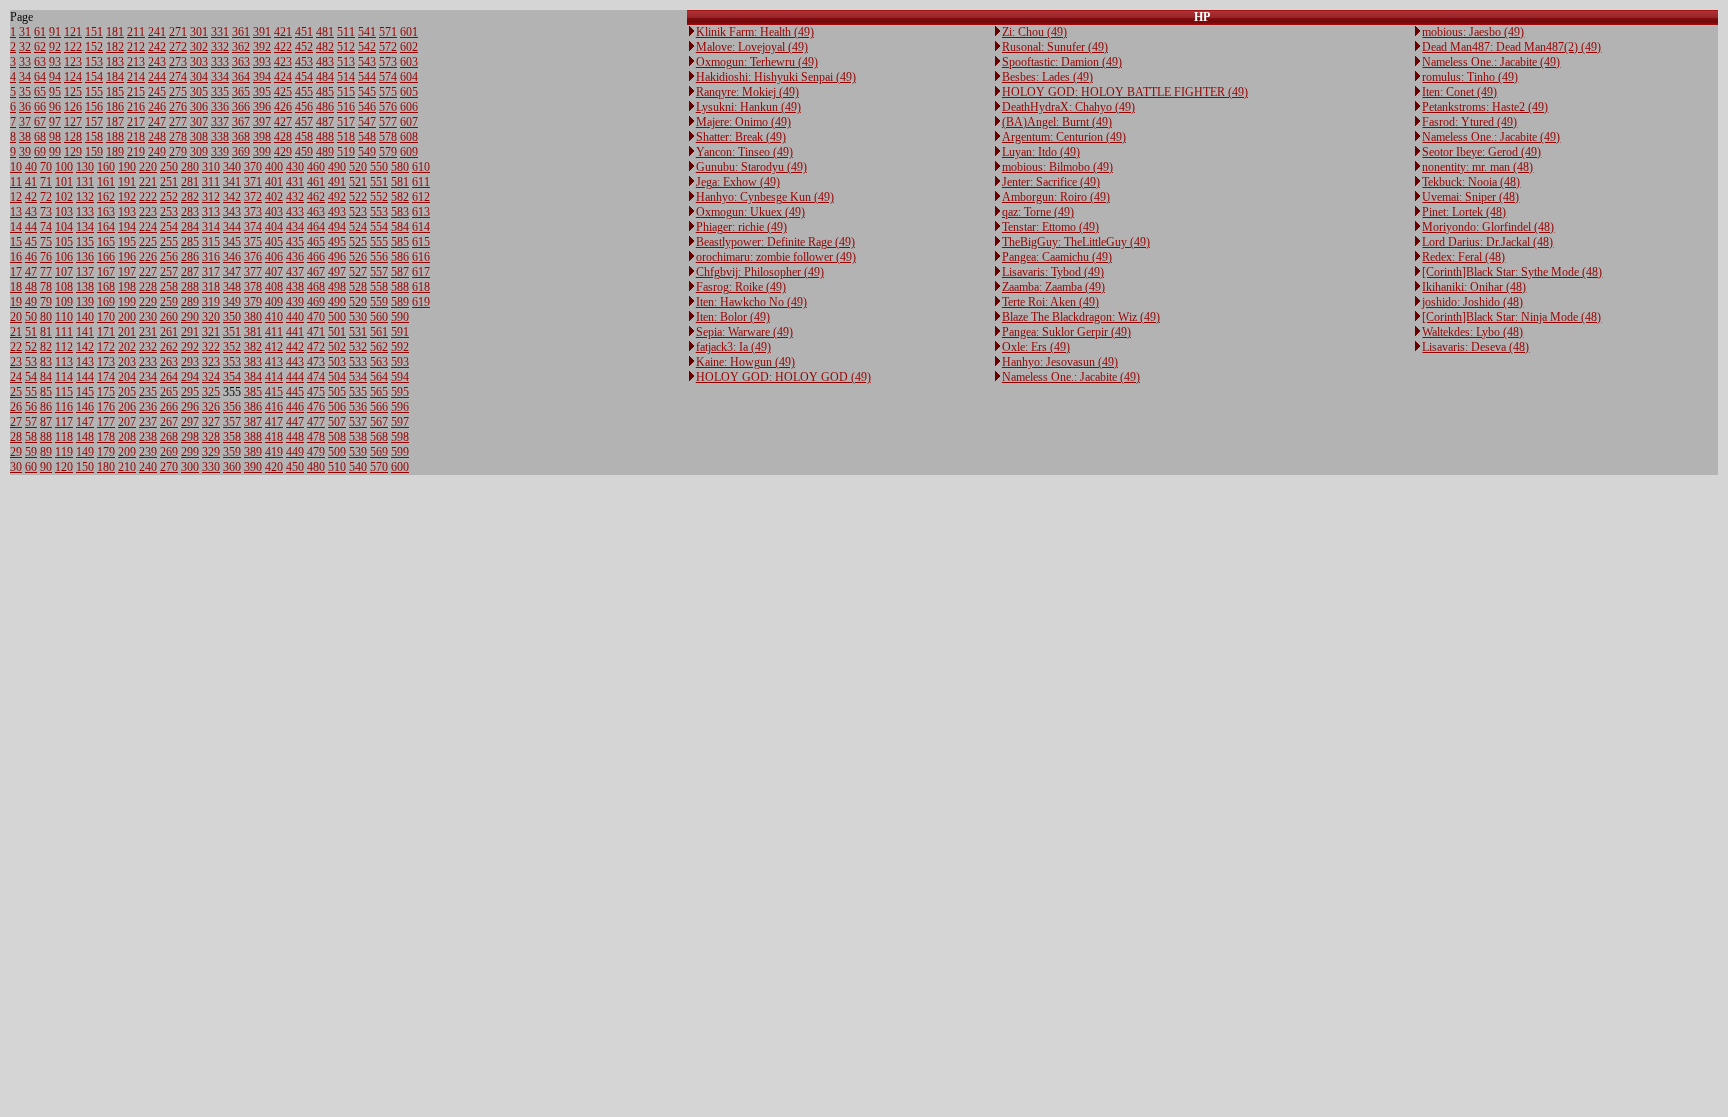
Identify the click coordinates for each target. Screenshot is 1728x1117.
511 (346, 32)
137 (85, 272)
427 (283, 122)
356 (232, 407)
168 (106, 287)
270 (169, 467)
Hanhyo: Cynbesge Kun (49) (765, 197)
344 (232, 227)
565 (379, 392)
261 (169, 332)
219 (136, 152)
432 (295, 197)
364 (241, 77)
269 (169, 452)
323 (211, 362)
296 (190, 407)
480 (316, 467)
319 (211, 302)
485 (325, 92)
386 (253, 407)
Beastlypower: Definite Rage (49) (775, 242)
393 (262, 62)
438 (295, 287)
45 (31, 242)
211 (136, 32)
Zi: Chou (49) (1034, 32)
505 (337, 392)
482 (325, 47)
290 (190, 317)
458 (304, 137)
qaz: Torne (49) (1038, 212)
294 (190, 377)
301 (199, 32)
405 (274, 242)
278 (178, 137)
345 (232, 242)
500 (337, 317)
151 (94, 32)
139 (85, 302)
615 (421, 242)
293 (190, 362)
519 (346, 152)
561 (379, 332)
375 (253, 242)
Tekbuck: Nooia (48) (1471, 182)
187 (115, 122)
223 (148, 212)
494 (337, 227)
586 (400, 257)
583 (400, 212)
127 (73, 122)
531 (358, 332)
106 (64, 257)
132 (85, 197)
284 (190, 227)
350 (232, 317)
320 (211, 317)
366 (241, 107)
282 (190, 197)
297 (190, 422)
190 (127, 167)
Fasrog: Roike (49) (741, 287)
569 (379, 452)
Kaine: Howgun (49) (745, 362)
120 (64, 467)
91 (55, 32)
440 (295, 317)
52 (31, 347)
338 (220, 137)
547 (367, 122)
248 (157, 137)
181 (115, 32)
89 (46, 452)
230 (148, 317)
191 (127, 182)
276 (178, 107)
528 (358, 287)
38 (25, 137)
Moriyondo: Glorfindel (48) (1488, 227)
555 (379, 242)
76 (46, 257)
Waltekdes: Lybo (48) (1472, 332)
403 (274, 212)
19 (16, 302)
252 (169, 197)
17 (16, 272)
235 (148, 392)
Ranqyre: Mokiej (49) (747, 92)
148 (85, 437)
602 (409, 47)
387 (253, 422)
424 (283, 77)
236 (148, 407)
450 (295, 467)
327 (211, 422)
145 (85, 392)
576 (388, 107)
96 (55, 107)
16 (16, 257)
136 (85, 257)
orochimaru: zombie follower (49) (776, 257)
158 (94, 137)
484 (325, 77)
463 (316, 212)
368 (241, 137)
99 (55, 152)
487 (325, 122)
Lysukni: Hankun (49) (748, 107)
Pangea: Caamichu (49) (1057, 257)
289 (190, 302)
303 (199, 62)
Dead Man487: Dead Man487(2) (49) (1511, 47)
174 (106, 377)
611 (421, 182)
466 (316, 257)
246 (157, 107)
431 (295, 182)
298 (190, 437)
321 (211, 332)
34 (25, 77)
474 (316, 377)
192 (127, 197)
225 (148, 242)
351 (232, 332)
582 (400, 197)
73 (46, 212)
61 (40, 32)
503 (337, 362)
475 (316, 392)
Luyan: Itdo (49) (1041, 152)
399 (262, 152)
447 (295, 422)
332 (220, 47)
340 (232, 167)
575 (388, 92)
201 (127, 332)
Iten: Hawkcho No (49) (751, 302)
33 (25, 62)
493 (337, 212)
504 (337, 377)
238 (148, 437)
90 (46, 467)
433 (295, 212)
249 (157, 152)
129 (73, 152)
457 (304, 122)
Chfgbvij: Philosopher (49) (760, 272)
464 (316, 227)
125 (73, 92)
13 (16, 212)
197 (127, 272)
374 (253, 227)
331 (220, 32)
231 (148, 332)
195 (127, 242)
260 (169, 317)
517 (346, 122)
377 (253, 272)
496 (337, 257)
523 (358, 212)
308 (199, 137)
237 (148, 422)
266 (169, 407)
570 (379, 467)
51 (31, 332)
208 (127, 437)
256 (169, 257)
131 (85, 182)
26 (16, 407)
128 (73, 137)
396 (262, 107)
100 (64, 167)
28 (16, 437)
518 (346, 137)
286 (190, 257)
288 (190, 287)
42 (31, 197)
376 (253, 257)
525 (358, 242)
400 (274, 167)
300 (190, 467)
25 (16, 392)
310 (211, 167)
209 (127, 452)
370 (253, 167)
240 (148, 467)
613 (421, 212)
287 (190, 272)
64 (40, 77)
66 (40, 107)
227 (148, 272)
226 (148, 257)
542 (367, 47)
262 (169, 347)
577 (388, 122)
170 (106, 317)
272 (178, 47)
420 (274, 467)
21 (16, 332)
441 (295, 332)
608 (409, 137)
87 (46, 422)
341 (232, 182)
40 (31, 167)
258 (169, 287)
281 (190, 182)
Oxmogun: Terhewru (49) (757, 62)
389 (253, 452)
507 (337, 422)
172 (106, 347)
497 (337, 272)
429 (283, 152)
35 (25, 92)
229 (148, 302)
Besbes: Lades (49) (1047, 77)
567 (379, 422)
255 (169, 242)
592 (400, 347)
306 (199, 107)
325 (211, 392)
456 (304, 107)
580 (400, 167)
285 (190, 242)
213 (136, 62)
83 (46, 362)
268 (169, 437)
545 (367, 92)
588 (400, 287)
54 (31, 377)
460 (316, 167)
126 (73, 107)
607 (409, 122)
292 (190, 347)
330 (211, 467)
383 (253, 362)
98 (55, 137)
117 (64, 422)
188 (115, 137)
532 (358, 347)
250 (169, 167)
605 (409, 92)
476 (316, 407)
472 (316, 347)
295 (190, 392)
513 (346, 62)
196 (127, 257)
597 (400, 422)
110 (64, 317)
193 (127, 212)
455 (304, 92)
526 (358, 257)
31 (25, 32)
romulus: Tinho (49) (1470, 77)
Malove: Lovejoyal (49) (752, 47)
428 (283, 137)
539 (358, 452)
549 (367, 152)
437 (295, 272)
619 (421, 302)
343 (232, 212)
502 (337, 347)
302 (199, 47)
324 (211, 377)
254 (169, 227)
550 (379, 167)
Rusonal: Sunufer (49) (1055, 47)
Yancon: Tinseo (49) (744, 152)
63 (40, 62)
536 (358, 407)
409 (274, 302)
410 (274, 317)
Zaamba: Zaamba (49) (1053, 287)
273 (178, 62)
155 (94, 92)
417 (274, 422)
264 (169, 377)
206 (127, 407)
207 (127, 422)
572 (388, 47)
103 (64, 212)
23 (16, 362)
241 (157, 32)
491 (337, 182)
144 (85, 377)
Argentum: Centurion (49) (1064, 137)
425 (283, 92)
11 (16, 182)
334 (220, 77)
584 (400, 227)
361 (241, 32)
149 (85, 452)
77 (46, 272)
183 (115, 62)
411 (274, 332)
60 (31, 467)
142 (85, 347)
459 (304, 152)
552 (379, 197)
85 (46, 392)
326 (211, 407)
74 (46, 227)
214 (136, 77)
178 (106, 437)
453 (304, 62)
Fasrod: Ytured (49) (1469, 122)
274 (178, 77)
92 (55, 47)
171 (106, 332)
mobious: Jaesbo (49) (1473, 32)
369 (241, 152)
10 (16, 167)
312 (211, 197)
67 (40, 122)
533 (358, 362)
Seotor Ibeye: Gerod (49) (1481, 152)
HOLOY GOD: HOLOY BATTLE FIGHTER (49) (1125, 92)
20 (16, 317)
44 (31, 227)
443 (295, 362)
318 (211, 287)
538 (358, 437)
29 (16, 452)
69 (40, 152)
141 (85, 332)
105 (64, 242)
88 (46, 437)
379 (253, 302)
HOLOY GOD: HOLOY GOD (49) (783, 377)
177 (106, 422)
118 (64, 437)
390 (253, 467)
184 (115, 77)
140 (85, 317)
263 (169, 362)
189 (115, 152)
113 (64, 362)
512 (346, 47)
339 (220, 152)
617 (421, 272)
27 (16, 422)
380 (253, 317)
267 (169, 422)
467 (316, 272)
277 (178, 122)
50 (31, 317)
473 (316, 362)
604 (409, 77)
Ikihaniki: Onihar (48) (1474, 287)
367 (241, 122)
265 (169, 392)
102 (64, 197)
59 (31, 452)
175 (106, 392)
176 (106, 407)
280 (190, 167)
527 (358, 272)
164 (106, 227)
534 (358, 377)
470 (316, 317)
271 (178, 32)
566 (379, 407)
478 (316, 437)
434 (295, 227)
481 (325, 32)
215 (136, 92)
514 (346, 77)
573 (388, 62)
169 (106, 302)
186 (115, 107)
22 (16, 347)
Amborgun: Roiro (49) (1056, 197)
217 (136, 122)
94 (55, 77)
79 (46, 302)
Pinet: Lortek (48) (1464, 212)
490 (337, 167)
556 (379, 257)
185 (115, 92)
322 (211, 347)
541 (367, 32)
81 (46, 332)
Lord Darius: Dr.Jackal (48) (1487, 242)
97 (55, 122)
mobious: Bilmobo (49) (1057, 167)
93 (55, 62)
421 (283, 32)
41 (31, 182)
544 (367, 77)
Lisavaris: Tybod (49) (1053, 272)
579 (388, 152)
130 (85, 167)
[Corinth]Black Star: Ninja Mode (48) (1511, 317)
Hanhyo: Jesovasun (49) (1060, 362)
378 (253, 287)
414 (274, 377)
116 (64, 407)
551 (379, 182)
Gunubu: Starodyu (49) (751, 167)
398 (262, 137)
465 (316, 242)
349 (232, 302)
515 (346, 92)
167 (106, 272)
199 (127, 302)
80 (46, 317)
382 (253, 347)
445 (295, 392)
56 (31, 407)
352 (232, 347)
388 (253, 437)
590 (400, 317)
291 (190, 332)
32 (25, 47)
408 (274, 287)
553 (379, 212)
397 (262, 122)
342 (232, 197)
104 (64, 227)
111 (64, 332)
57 (31, 422)
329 (211, 452)
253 (169, 212)
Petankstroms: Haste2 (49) (1485, 107)
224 (148, 227)
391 (262, 32)
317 (211, 272)
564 (379, 377)
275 (178, 92)
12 (16, 197)
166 (106, 257)
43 (31, 212)
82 (46, 347)
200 (127, 317)
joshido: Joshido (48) (1472, 302)
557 (379, 272)
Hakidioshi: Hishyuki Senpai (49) (776, 77)
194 (127, 227)
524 (358, 227)
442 (295, 347)
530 (358, 317)
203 (127, 362)
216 (136, 107)
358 (232, 437)
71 (46, 182)
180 (106, 467)
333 (220, 62)
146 (85, 407)
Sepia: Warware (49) (744, 332)
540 (358, 467)
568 (379, 437)
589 (400, 302)
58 (31, 437)
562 (379, 347)
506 (337, 407)
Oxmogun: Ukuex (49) (750, 212)
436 (295, 257)
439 (295, 302)
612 (421, 197)
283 (190, 212)
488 (325, 137)
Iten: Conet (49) (1459, 92)
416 (274, 407)
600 (400, 467)
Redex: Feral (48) (1463, 257)
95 (55, 92)
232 (148, 347)
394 (262, 77)
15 (16, 242)
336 (220, 107)
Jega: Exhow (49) (738, 182)
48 (31, 287)
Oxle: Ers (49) (1036, 347)
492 (337, 197)
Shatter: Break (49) (741, 137)
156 (94, 107)
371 (253, 182)
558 (379, 287)
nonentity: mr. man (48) (1477, 167)
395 (262, 92)
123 (73, 62)
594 (400, 377)
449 (295, 452)
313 (211, 212)
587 (400, 272)
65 (40, 92)
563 (379, 362)
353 (232, 362)
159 (94, 152)
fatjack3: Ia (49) (733, 347)
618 (421, 287)
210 (127, 467)
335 (220, 92)
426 (283, 107)
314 (211, 227)
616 (421, 257)
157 (94, 122)
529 (358, 302)
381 (253, 332)
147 (85, 422)
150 (85, 467)
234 (148, 377)
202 (127, 347)
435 (295, 242)
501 (337, 332)
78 (46, 287)
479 (316, 452)
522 (358, 197)
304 (199, 77)
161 (106, 182)
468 (316, 287)
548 (367, 137)
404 (274, 227)
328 (211, 437)
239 (148, 452)
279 (178, 152)
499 (337, 302)
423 (283, 62)
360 (232, 467)
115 (64, 392)
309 (199, 152)
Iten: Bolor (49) (733, 317)
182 (115, 47)
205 (127, 392)
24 (16, 377)
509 (337, 452)
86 (46, 407)
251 (169, 182)
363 (241, 62)
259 (169, 302)
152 (94, 47)
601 (409, 32)
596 (400, 407)
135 (85, 242)
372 (253, 197)
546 (367, 107)
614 (421, 227)
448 (295, 437)
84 (46, 377)
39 (25, 152)
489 (325, 152)
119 (64, 452)
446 (295, 407)
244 (157, 77)
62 (40, 47)
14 (16, 227)
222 (148, 197)
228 (148, 287)
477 (316, 422)
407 (274, 272)
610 (421, 167)
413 (274, 362)
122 (73, 47)
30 (16, 467)
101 (64, 182)
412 (274, 347)
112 (64, 347)
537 (358, 422)
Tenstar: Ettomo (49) (1050, 227)
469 (316, 302)
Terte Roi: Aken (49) (1050, 302)
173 (106, 362)
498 (337, 287)
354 (232, 377)
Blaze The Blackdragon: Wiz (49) (1081, 317)
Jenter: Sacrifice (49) (1051, 182)
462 (316, 197)
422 (283, 47)
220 (148, 167)
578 (388, 137)
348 (232, 287)
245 (157, 92)
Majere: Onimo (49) (743, 122)
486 (325, 107)
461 (316, 182)
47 (31, 272)
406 (274, 257)
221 (148, 182)
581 (400, 182)
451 (304, 32)
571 (388, 32)
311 (211, 182)
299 (190, 452)
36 (25, 107)
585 (400, 242)
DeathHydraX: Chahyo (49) (1068, 107)
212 (136, 47)
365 (241, 92)
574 (388, 77)
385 (253, 392)
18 (16, 287)
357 (232, 422)
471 (316, 332)
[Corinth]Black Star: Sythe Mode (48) (1512, 272)
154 (94, 77)
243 (157, 62)
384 (253, 377)
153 (94, 62)
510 (337, 467)
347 (232, 272)
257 (169, 272)
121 (73, 32)
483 (325, 62)
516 (346, 107)
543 (367, 62)
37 (25, 122)
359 (232, 452)
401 (274, 182)
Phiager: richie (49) (741, 227)
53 (31, 362)
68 (40, 137)
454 (304, 77)
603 (409, 62)
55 (31, 392)
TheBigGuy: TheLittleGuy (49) (1076, 242)
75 (46, 242)
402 (274, 197)
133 (85, 212)
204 (127, 377)
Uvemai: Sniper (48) (1470, 197)
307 (199, 122)
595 (400, 392)
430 (295, 167)
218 (136, 137)
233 (148, 362)
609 (409, 152)
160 (106, 167)
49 (31, 302)
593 (400, 362)
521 (358, 182)
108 (64, 287)
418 (274, 437)
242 (157, 47)
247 (157, 122)
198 (127, 287)
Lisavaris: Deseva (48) (1475, 347)
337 (220, 122)
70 (46, 167)
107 (64, 272)
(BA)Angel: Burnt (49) (1057, 122)
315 (211, 242)
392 (262, 47)
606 (409, 107)
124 (73, 77)
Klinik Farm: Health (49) (755, 32)
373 (253, 212)
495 (337, 242)
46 (31, 257)
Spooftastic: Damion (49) (1062, 62)
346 (232, 257)
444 (295, 377)
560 (379, 317)
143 (85, 362)
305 (199, 92)
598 (400, 437)
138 (85, 287)
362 (241, 47)
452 (304, 47)
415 (274, 392)
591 (400, 332)
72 (46, 197)
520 (358, 167)
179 (106, 452)
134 (85, 227)
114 (64, 377)
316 (211, 257)
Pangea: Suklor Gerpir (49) (1066, 332)
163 (106, 212)
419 (274, 452)
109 (64, 302)
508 (337, 437)
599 (400, 452)
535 (358, 392)
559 (379, 302)
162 (106, 197)
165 (106, 242)
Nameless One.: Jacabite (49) (1071, 377)
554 (379, 227)
